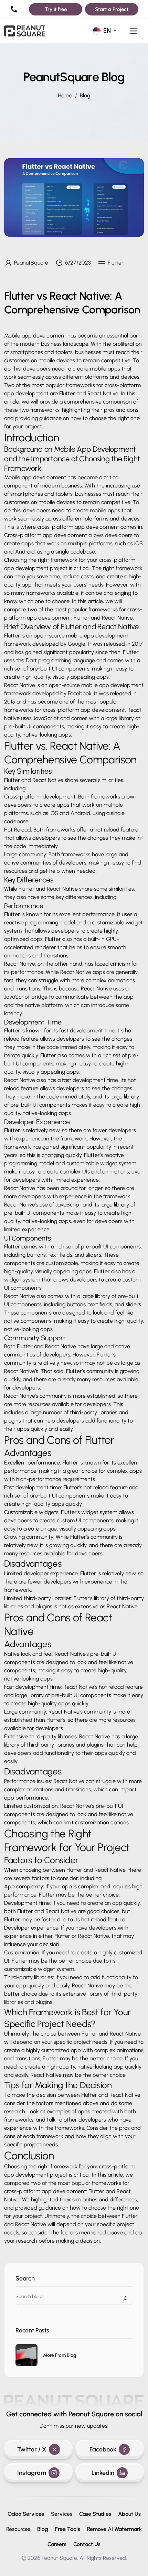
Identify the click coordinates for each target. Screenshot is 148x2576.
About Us (129, 2514)
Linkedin (103, 2473)
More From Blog (60, 2355)
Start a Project (112, 9)
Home (65, 95)
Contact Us (87, 2544)
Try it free (56, 9)
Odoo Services (26, 2514)
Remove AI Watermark (114, 2529)
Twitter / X (32, 2449)
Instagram (32, 2473)
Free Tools (68, 2529)
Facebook (103, 2449)
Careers (57, 2544)
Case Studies (95, 2514)
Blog (85, 95)
